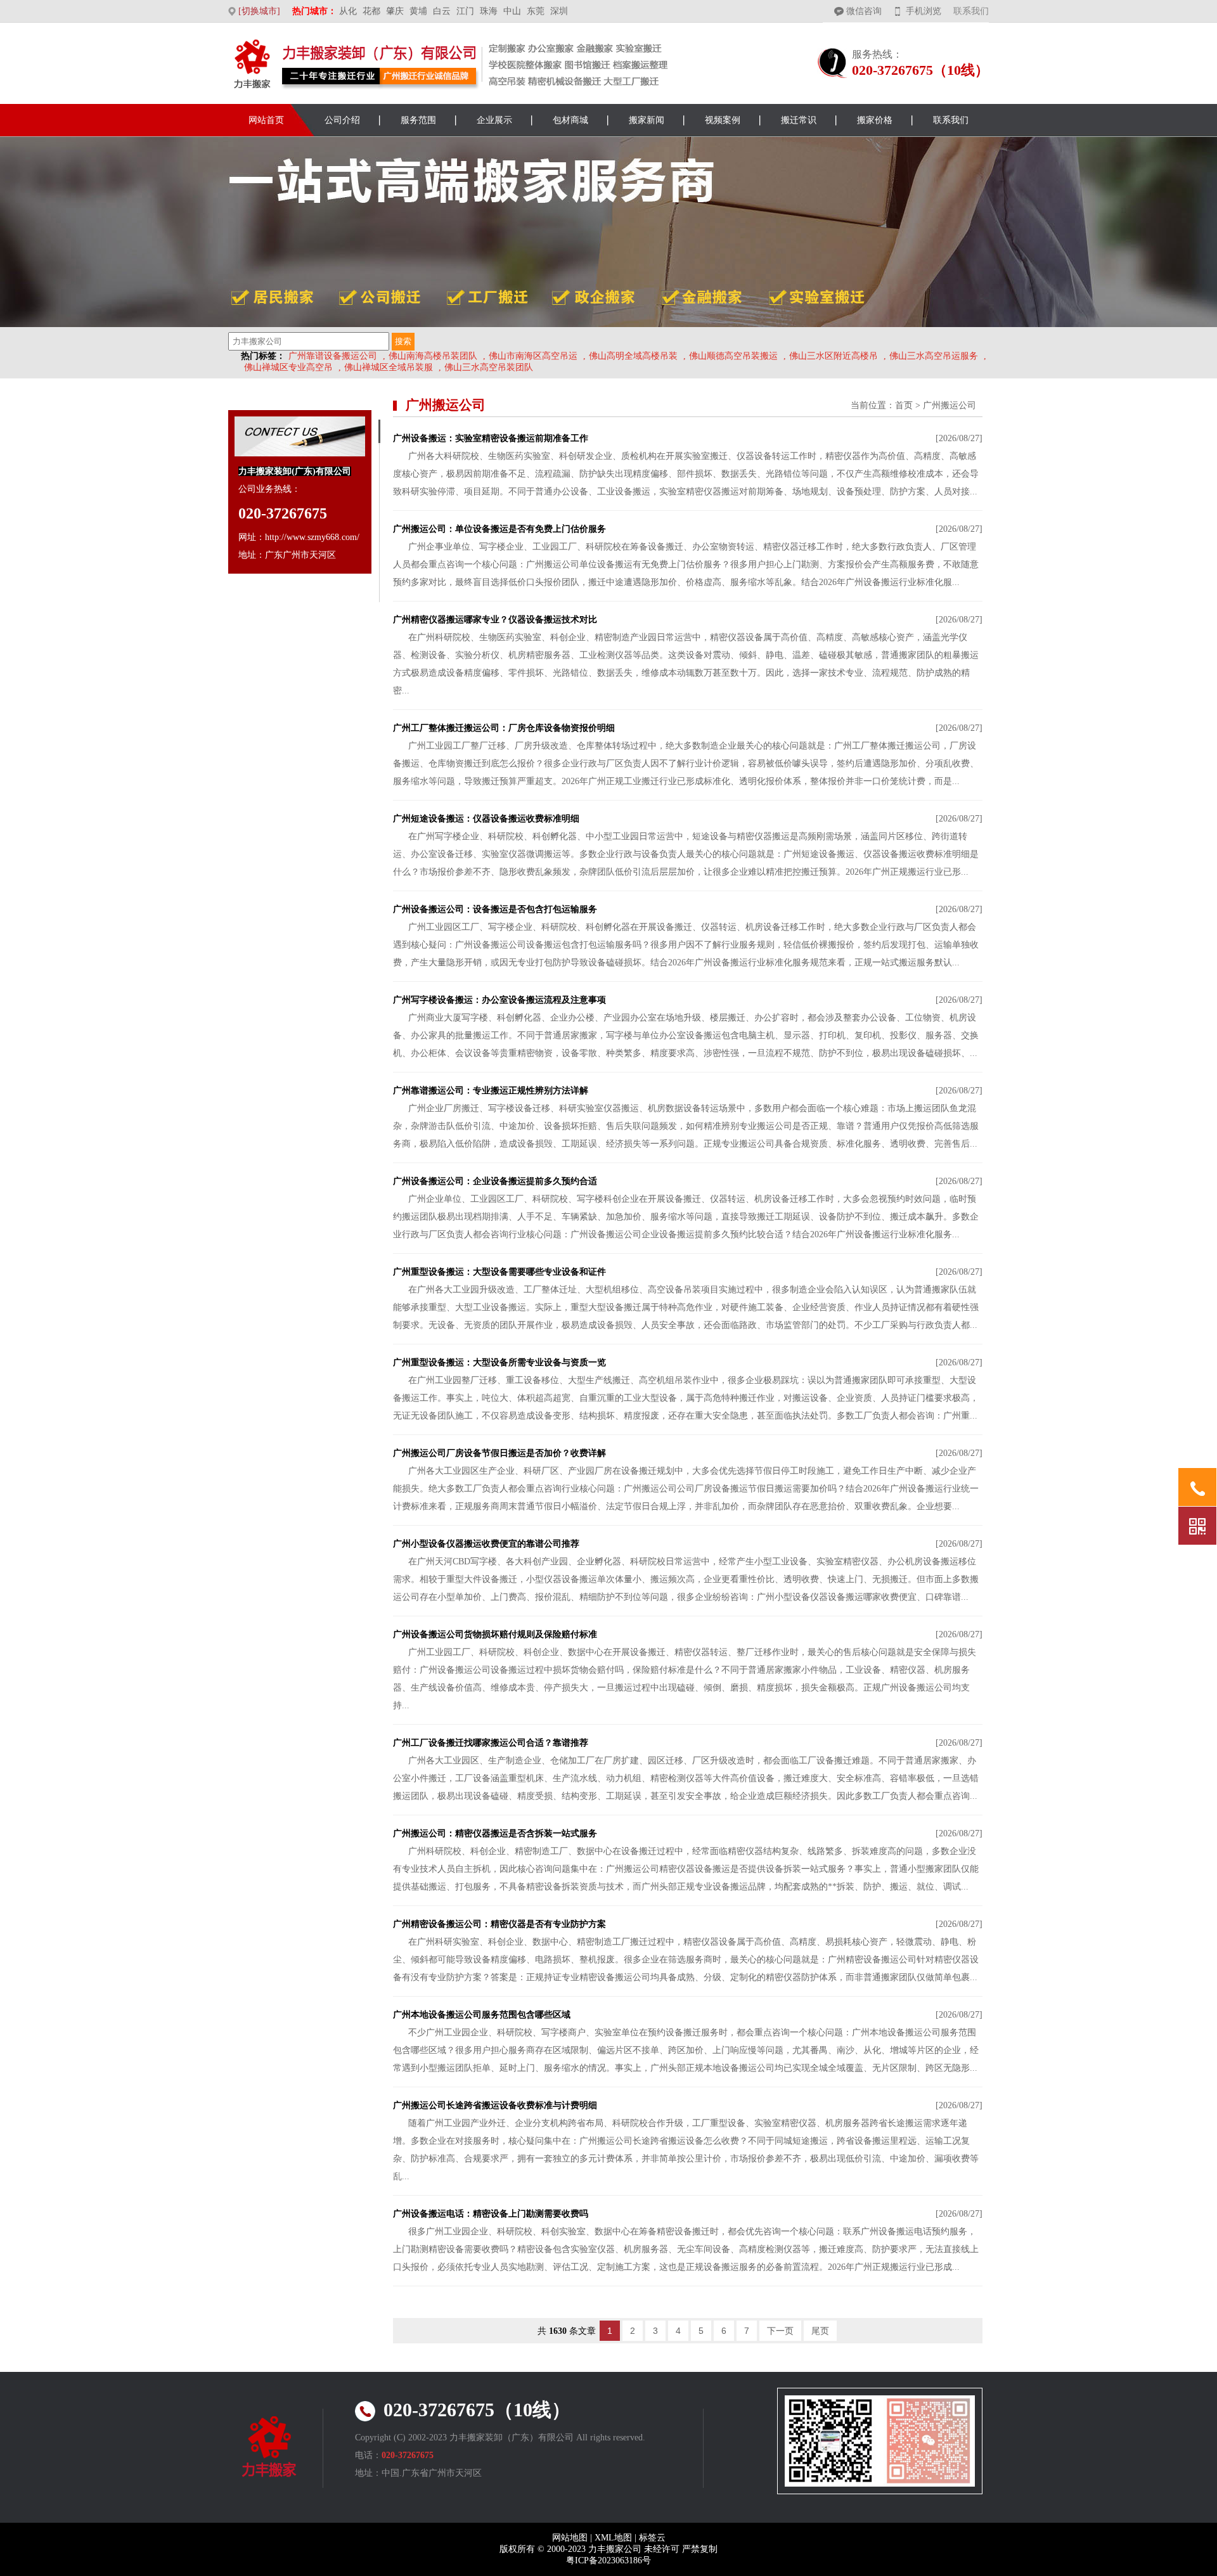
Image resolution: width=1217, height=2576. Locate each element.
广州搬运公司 (950, 405)
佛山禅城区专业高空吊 (288, 367)
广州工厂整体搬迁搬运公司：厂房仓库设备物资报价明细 (504, 728)
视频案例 (723, 120)
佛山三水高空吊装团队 (489, 367)
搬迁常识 (799, 120)
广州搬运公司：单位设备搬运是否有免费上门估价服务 (499, 529)
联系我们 (971, 11)
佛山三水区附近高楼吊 (834, 356)
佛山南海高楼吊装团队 (433, 356)
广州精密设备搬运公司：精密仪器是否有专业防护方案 (499, 1924)
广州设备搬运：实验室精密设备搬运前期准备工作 (491, 438)
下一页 (780, 2331)
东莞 (536, 11)
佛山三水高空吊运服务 (934, 356)
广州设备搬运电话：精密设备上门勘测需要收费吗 (491, 2214)
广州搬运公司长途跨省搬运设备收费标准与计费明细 (495, 2105)
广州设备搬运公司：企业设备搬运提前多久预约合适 (495, 1181)
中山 (512, 11)
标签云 (652, 2538)
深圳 (559, 11)
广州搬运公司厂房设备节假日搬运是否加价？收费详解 (499, 1453)
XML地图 (613, 2538)
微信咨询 (864, 11)
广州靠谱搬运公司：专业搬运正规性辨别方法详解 (491, 1091)
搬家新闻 (647, 120)
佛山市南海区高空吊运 (533, 356)
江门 (465, 11)
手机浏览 (924, 11)
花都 (371, 11)
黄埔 (418, 11)
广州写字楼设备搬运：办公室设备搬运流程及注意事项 (499, 1000)
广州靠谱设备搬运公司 (333, 356)
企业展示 (494, 120)
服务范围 (418, 120)
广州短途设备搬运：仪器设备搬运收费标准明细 (486, 819)
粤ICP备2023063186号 (608, 2560)
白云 (442, 11)
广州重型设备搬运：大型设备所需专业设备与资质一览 (499, 1362)
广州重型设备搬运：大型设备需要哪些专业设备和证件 (499, 1272)
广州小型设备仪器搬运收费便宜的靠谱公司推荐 (486, 1544)
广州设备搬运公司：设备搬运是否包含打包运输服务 (495, 909)
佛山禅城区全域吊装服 (389, 367)
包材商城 (570, 120)
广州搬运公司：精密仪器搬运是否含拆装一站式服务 (495, 1833)
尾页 (820, 2331)
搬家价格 (875, 120)
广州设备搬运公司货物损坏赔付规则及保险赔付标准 (495, 1634)
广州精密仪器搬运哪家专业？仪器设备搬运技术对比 (495, 620)
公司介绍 (342, 120)
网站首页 (266, 120)
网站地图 (570, 2538)
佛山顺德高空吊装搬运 (733, 356)
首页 (904, 405)
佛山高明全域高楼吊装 (633, 356)
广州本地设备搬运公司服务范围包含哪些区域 (482, 2015)
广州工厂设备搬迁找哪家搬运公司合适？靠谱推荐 (491, 1743)
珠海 (489, 11)
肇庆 (395, 11)
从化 (348, 11)
